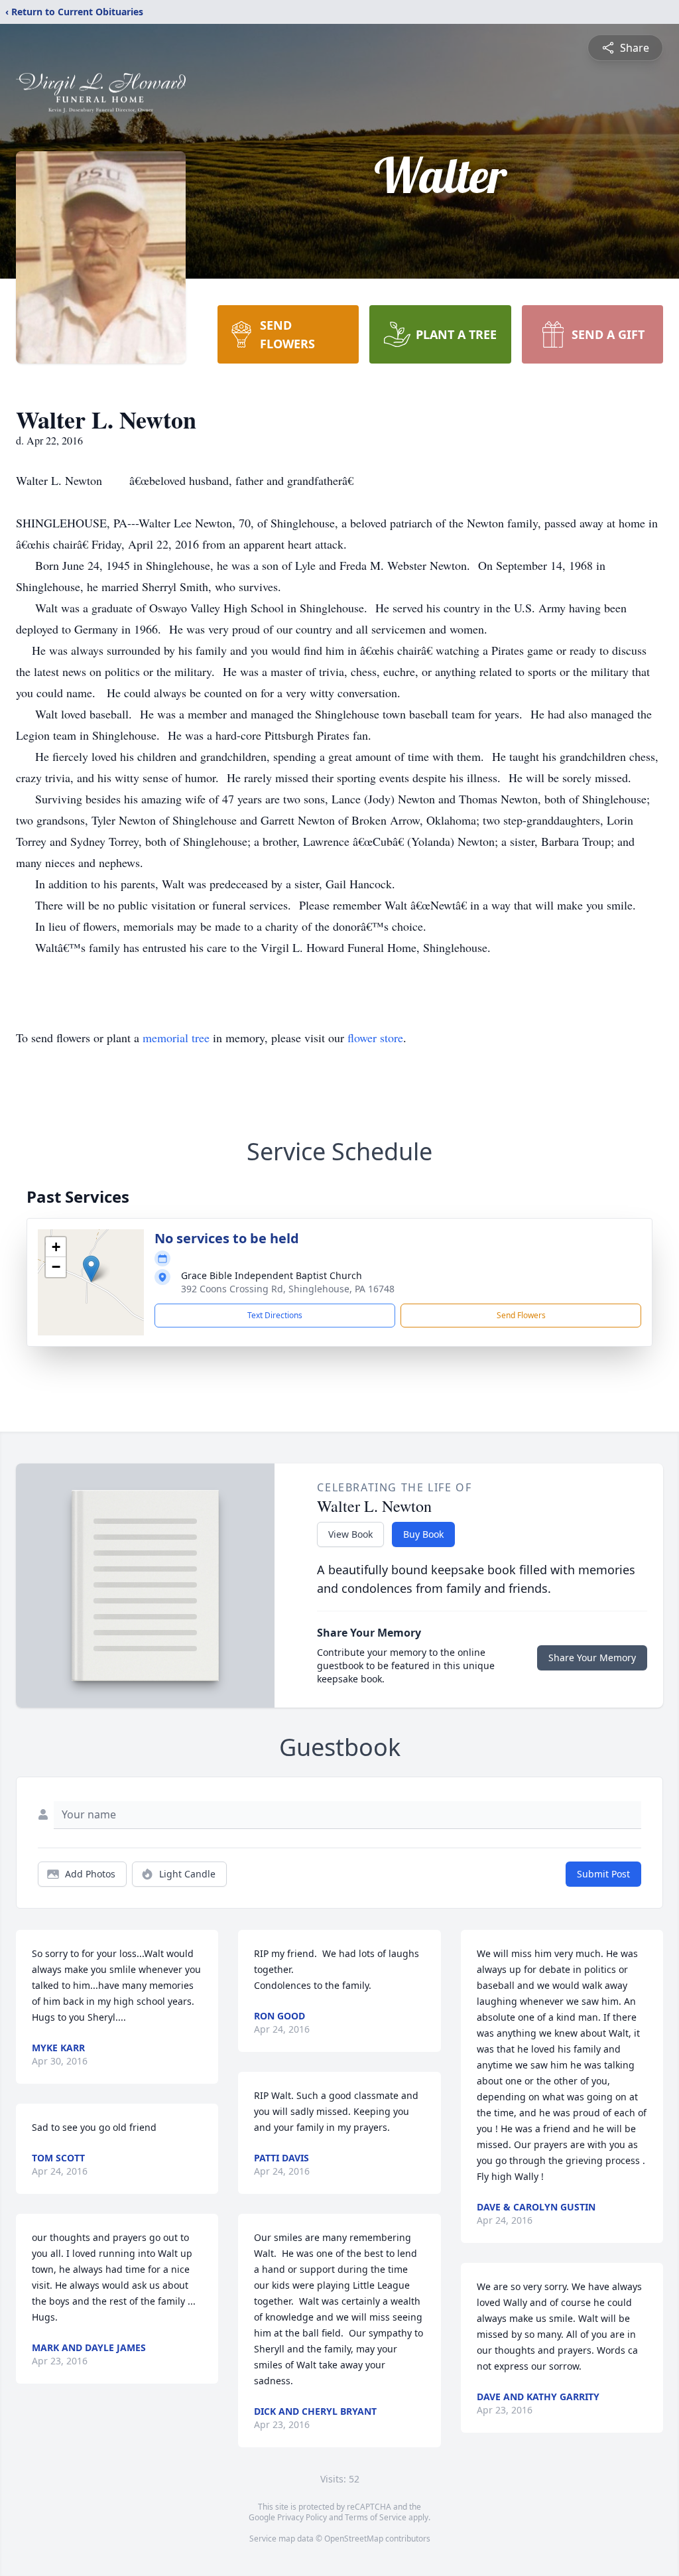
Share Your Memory (592, 1658)
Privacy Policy (302, 2517)
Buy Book (423, 1534)
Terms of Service (376, 2517)
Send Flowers (521, 1315)
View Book (350, 1534)
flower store (375, 1038)
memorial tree (176, 1038)
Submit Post (603, 1874)
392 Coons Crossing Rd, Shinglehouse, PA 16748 (288, 1289)
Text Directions (275, 1315)
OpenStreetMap (354, 2539)
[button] (91, 1269)
